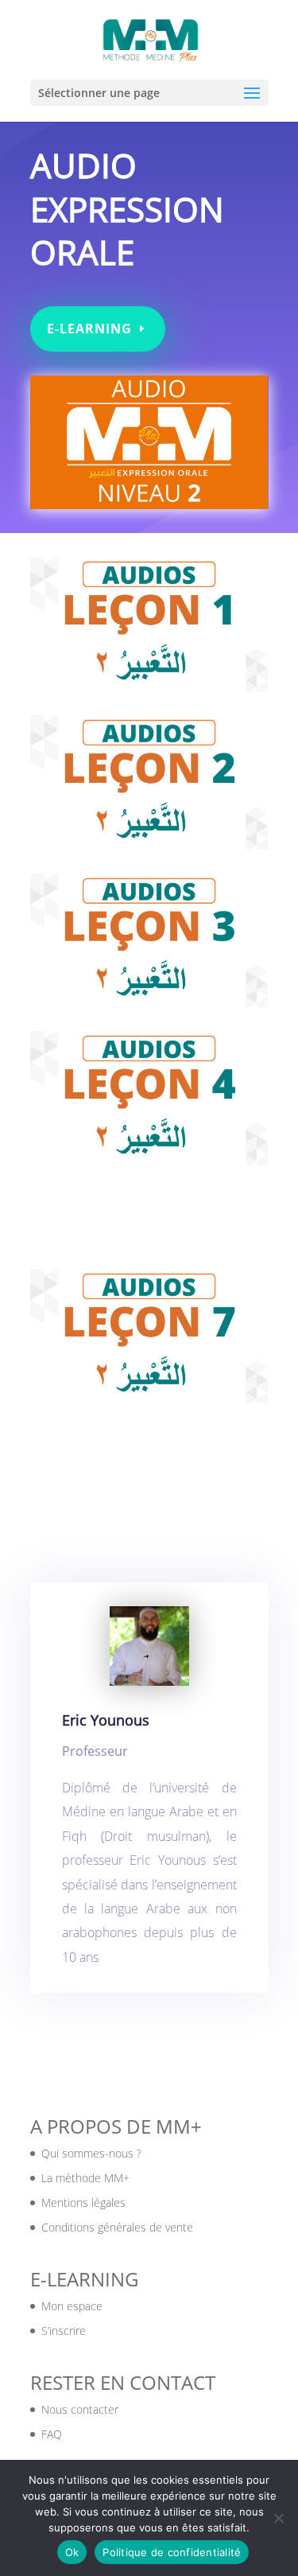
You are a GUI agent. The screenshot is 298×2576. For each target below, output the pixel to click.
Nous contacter (80, 2409)
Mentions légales (83, 2202)
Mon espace (72, 2306)
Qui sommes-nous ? (91, 2153)
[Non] (278, 2518)
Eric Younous (106, 1720)
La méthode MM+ (85, 2178)
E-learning (89, 329)
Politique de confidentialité (172, 2552)
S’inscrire (64, 2331)
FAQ (52, 2434)
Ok (72, 2552)
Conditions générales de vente (117, 2227)
